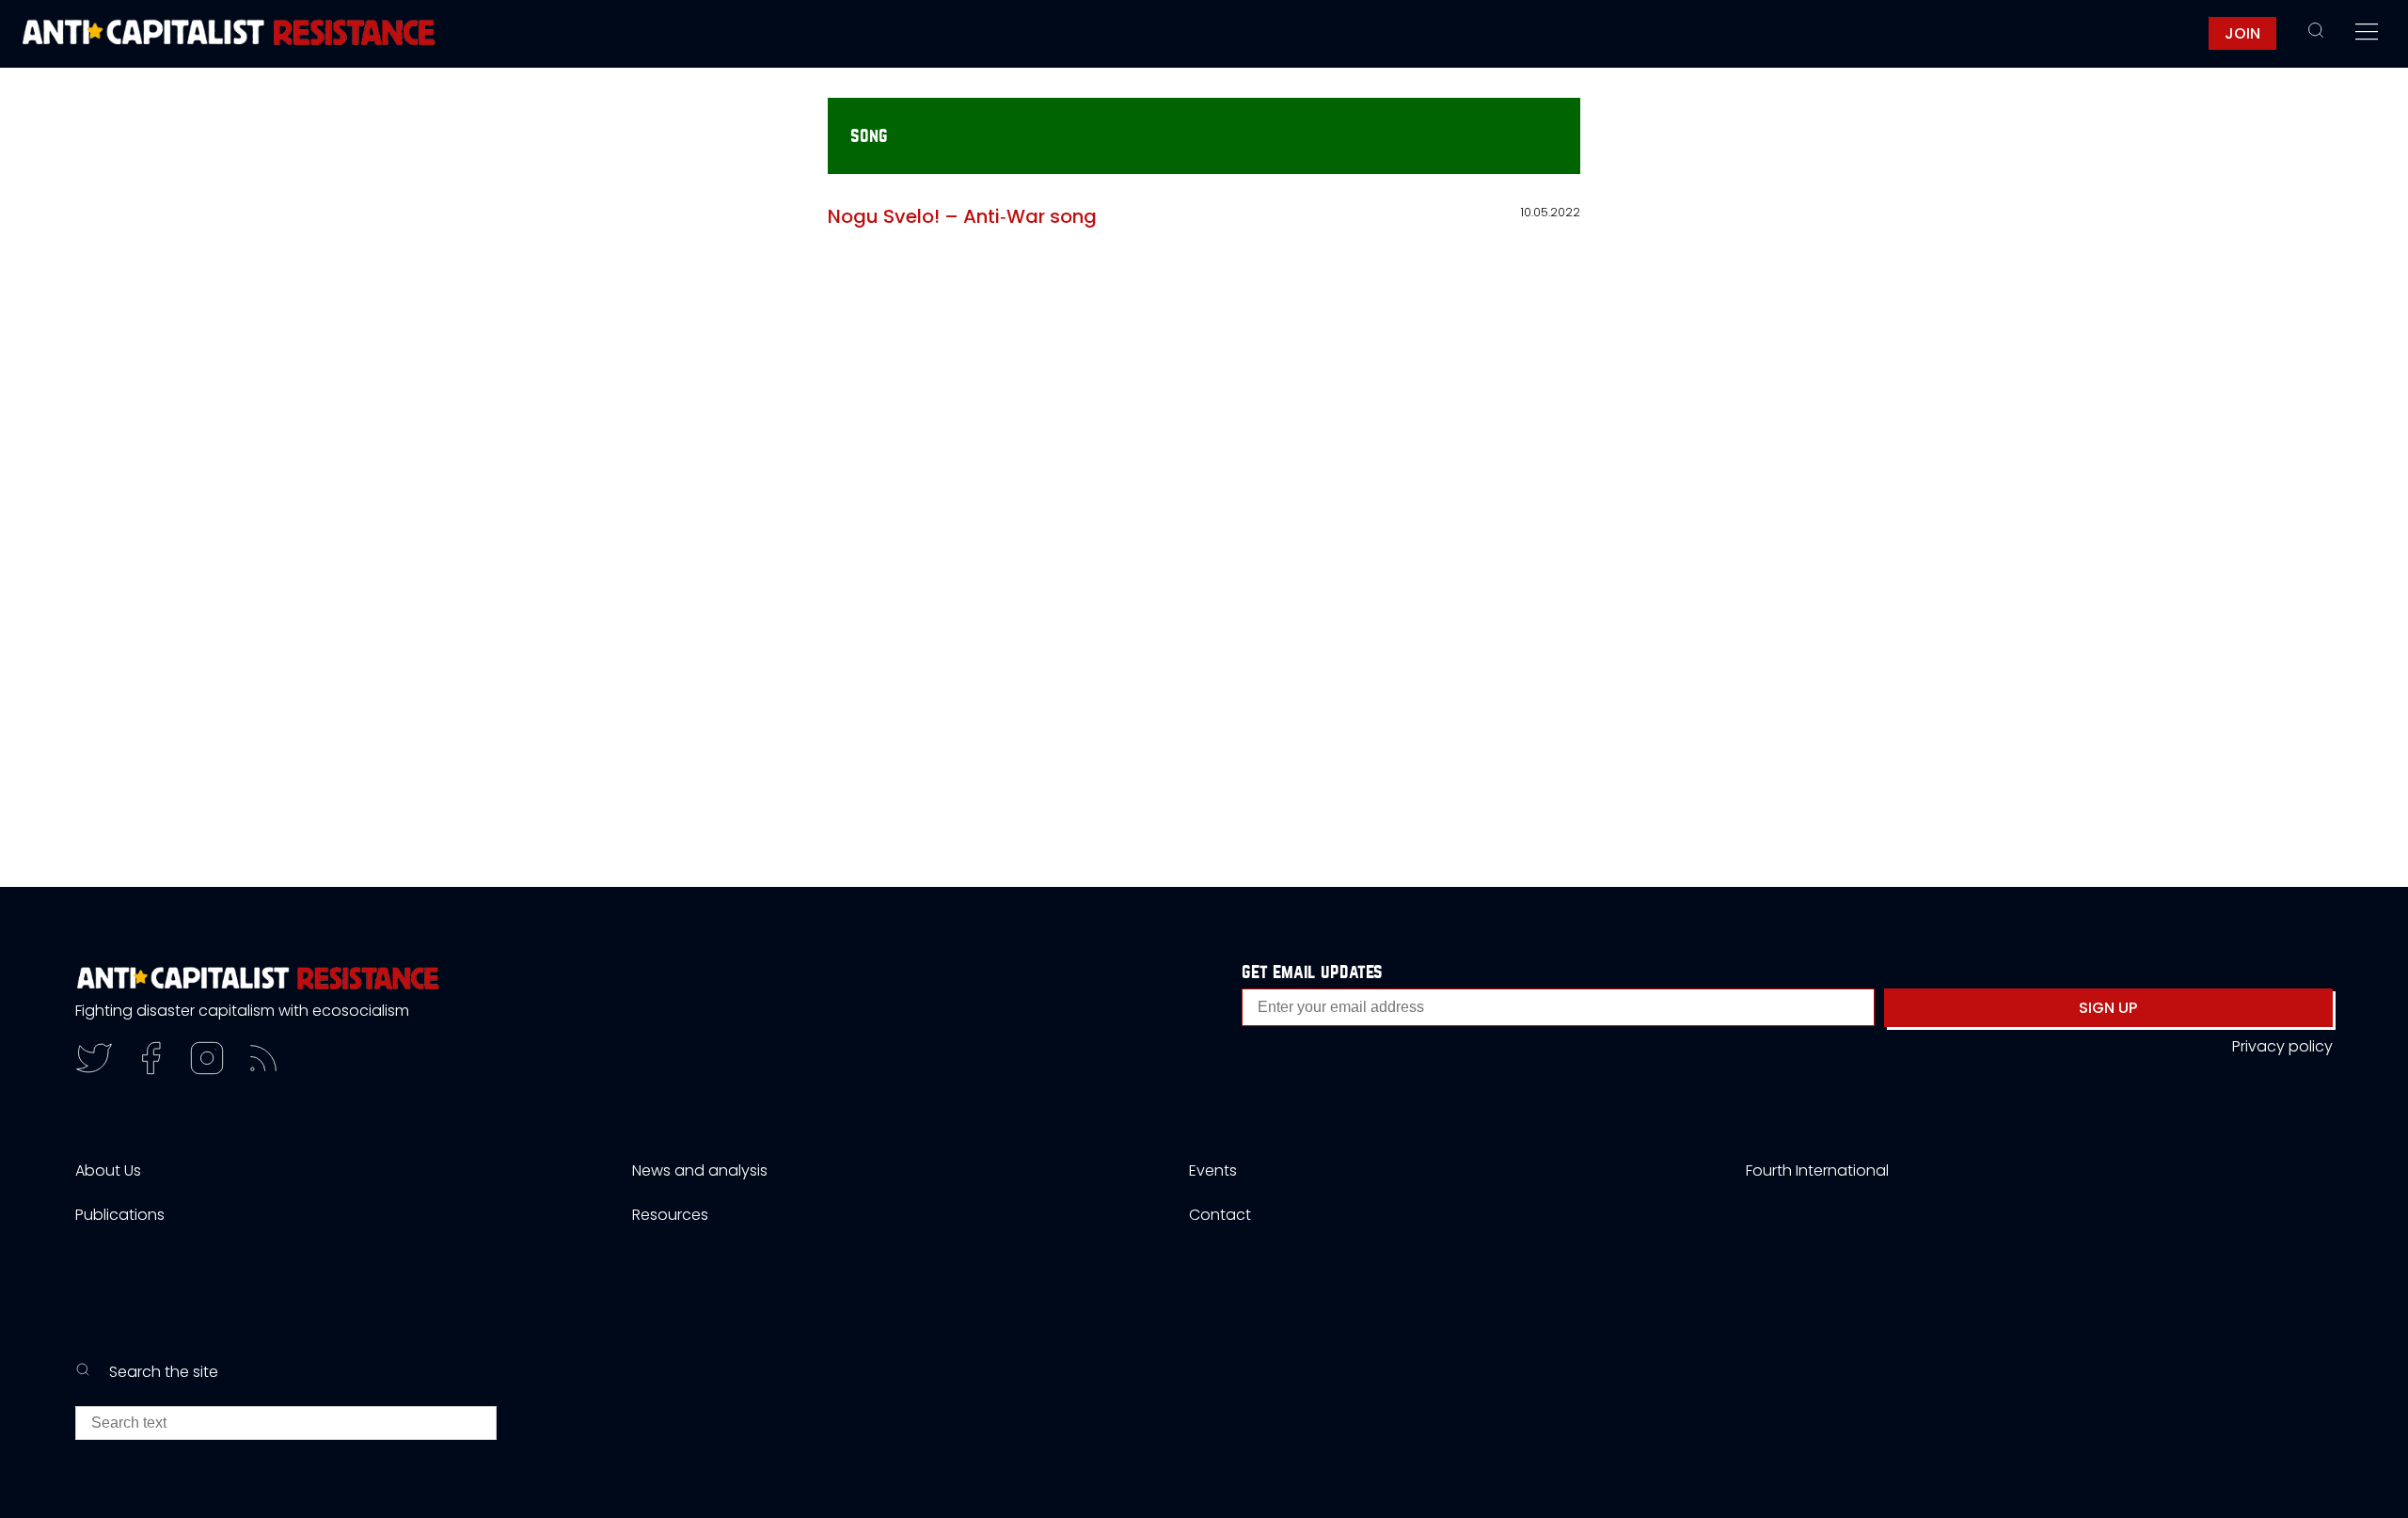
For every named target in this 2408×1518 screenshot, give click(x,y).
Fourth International (1817, 1170)
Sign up (2108, 1008)
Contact (1220, 1215)
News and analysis (700, 1170)
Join (2242, 33)
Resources (670, 1215)
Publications (120, 1215)
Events (1213, 1170)
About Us (108, 1170)
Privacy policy (2282, 1046)
